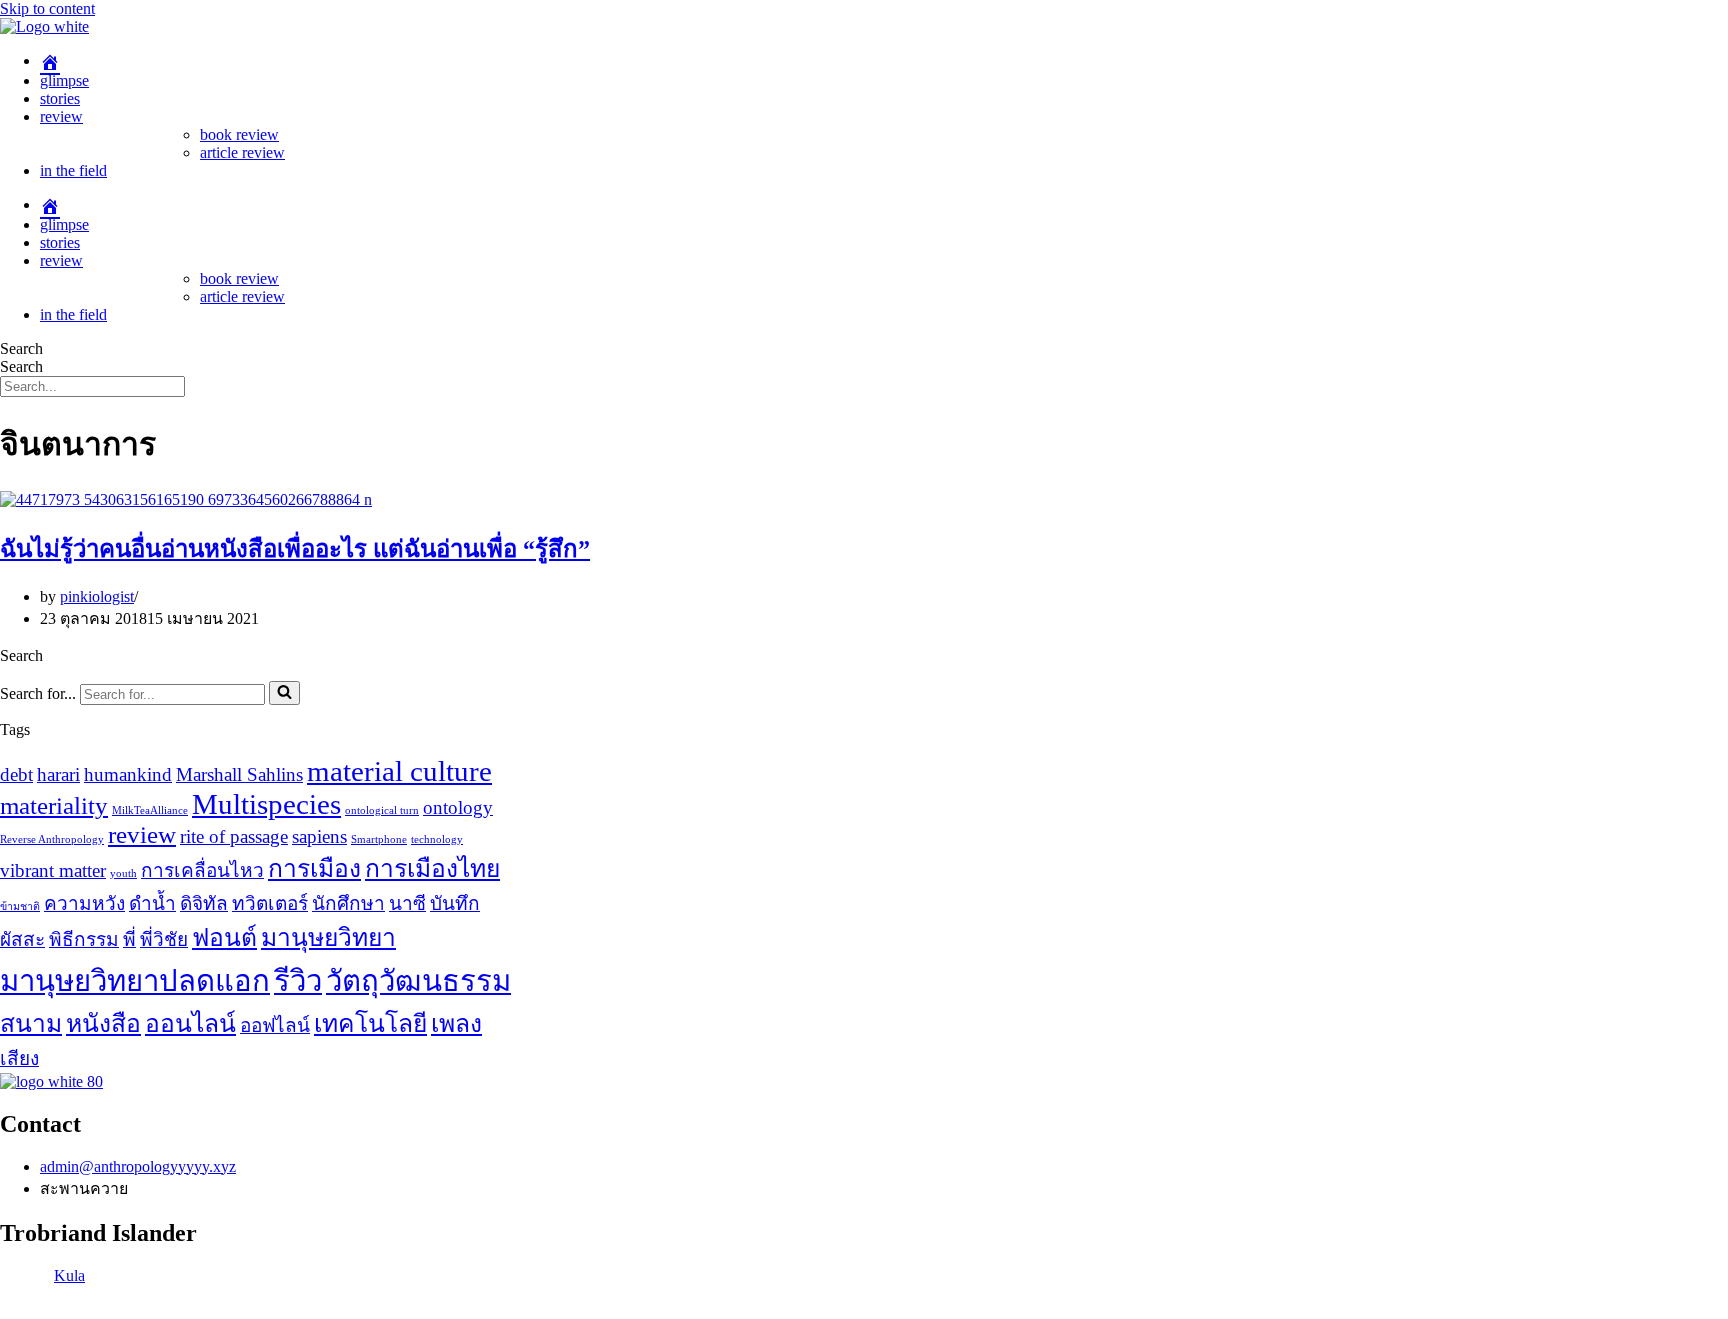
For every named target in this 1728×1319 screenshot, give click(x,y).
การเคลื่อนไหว (202, 870)
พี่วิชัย (164, 939)
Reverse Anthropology (52, 839)
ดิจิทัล (204, 903)
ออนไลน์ (190, 1023)
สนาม (31, 1023)
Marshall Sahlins (239, 774)
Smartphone (379, 839)
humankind (128, 774)
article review (242, 152)
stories (60, 98)
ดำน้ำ (152, 903)
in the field (73, 170)
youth (123, 873)
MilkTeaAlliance (150, 810)
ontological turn (382, 810)
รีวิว (298, 981)
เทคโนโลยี (370, 1023)
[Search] (284, 693)
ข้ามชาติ (20, 906)
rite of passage (234, 836)
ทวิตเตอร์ (270, 903)
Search (21, 348)
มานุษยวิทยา (328, 937)
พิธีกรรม (84, 939)
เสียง (19, 1058)
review (61, 116)
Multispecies (266, 804)
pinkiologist (97, 596)
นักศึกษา (348, 903)
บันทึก (455, 903)
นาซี (407, 903)
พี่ (129, 939)
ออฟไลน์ (275, 1025)
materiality (54, 805)
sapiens (319, 836)
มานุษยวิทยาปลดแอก (135, 981)
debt (16, 774)
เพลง (456, 1023)
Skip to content (47, 8)
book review (239, 134)
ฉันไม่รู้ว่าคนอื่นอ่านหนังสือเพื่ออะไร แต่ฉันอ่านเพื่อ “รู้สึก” (295, 549)
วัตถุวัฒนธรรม (418, 981)
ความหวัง (84, 903)
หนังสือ (103, 1023)
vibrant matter (53, 870)
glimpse (64, 80)
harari (58, 774)
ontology (458, 807)
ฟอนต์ (224, 937)
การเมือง (314, 868)
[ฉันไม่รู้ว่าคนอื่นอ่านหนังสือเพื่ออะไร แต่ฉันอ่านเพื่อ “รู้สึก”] (186, 499)
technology (437, 839)
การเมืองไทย (432, 868)
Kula (69, 1275)
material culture (399, 771)
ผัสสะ (22, 939)
